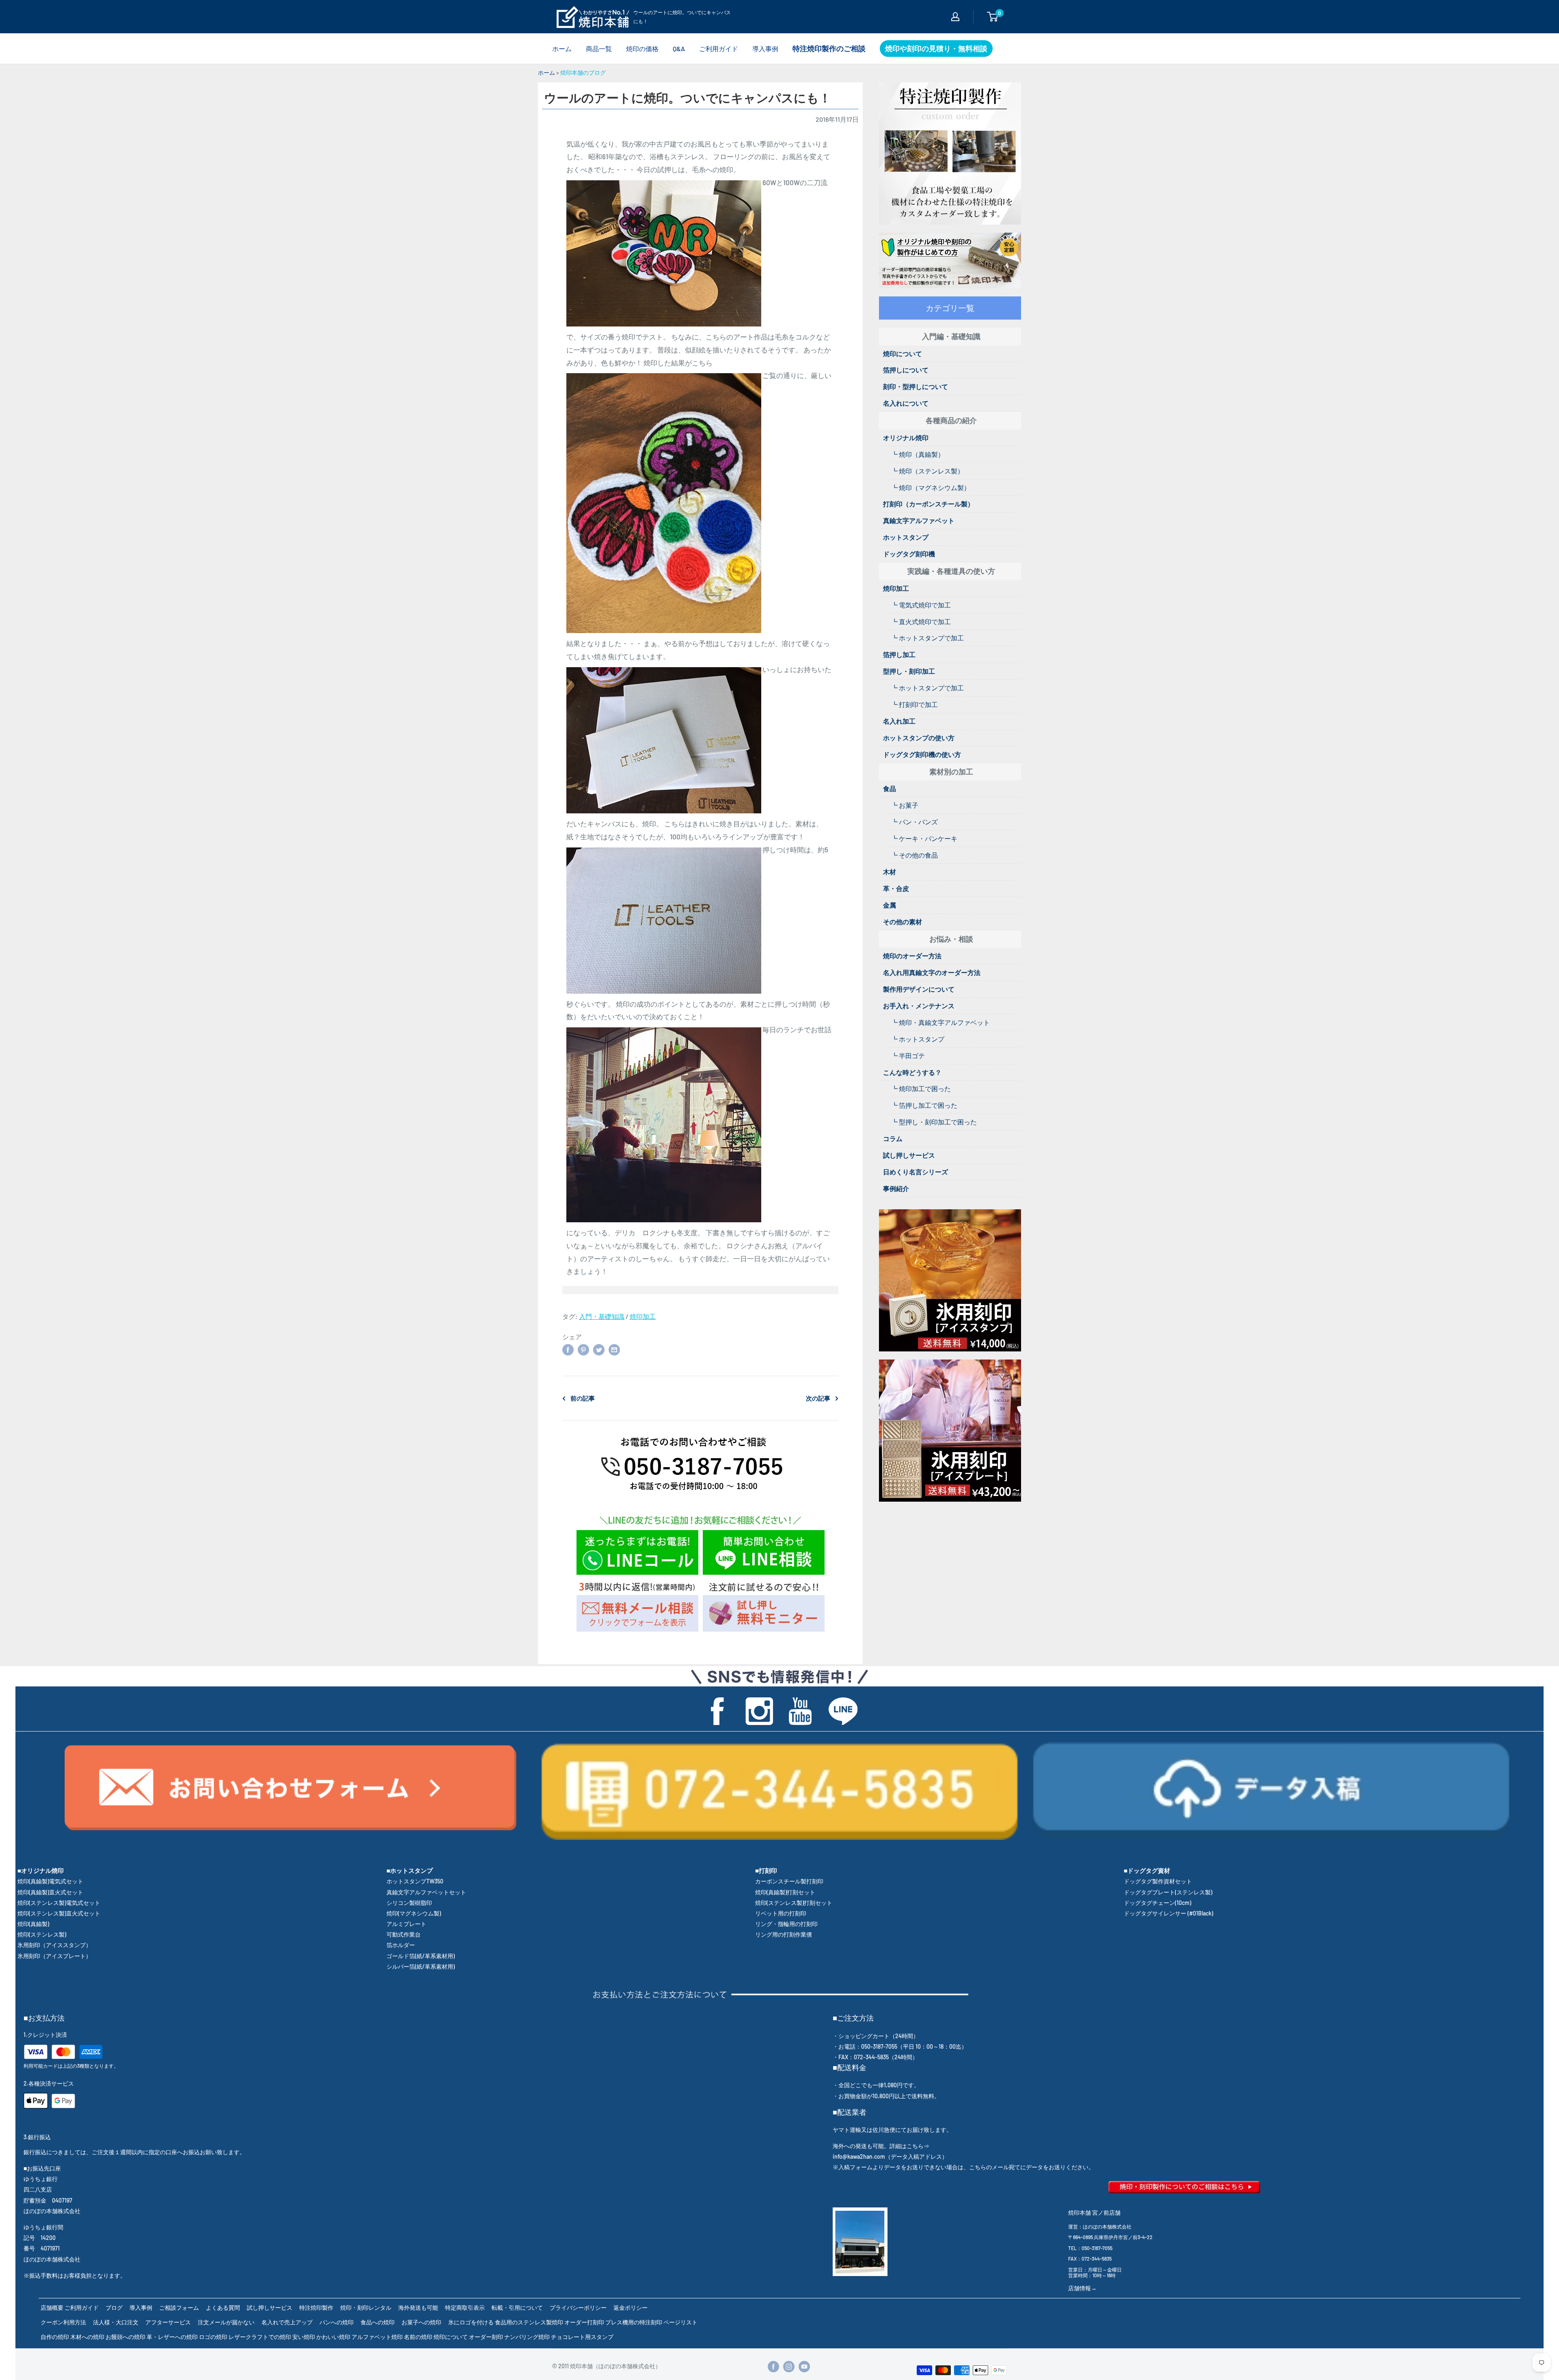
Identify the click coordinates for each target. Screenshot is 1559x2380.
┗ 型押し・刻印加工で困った (934, 1122)
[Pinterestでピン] (583, 1349)
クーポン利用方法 (63, 2322)
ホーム (562, 49)
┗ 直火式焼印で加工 (921, 621)
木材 (890, 872)
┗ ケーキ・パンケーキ (924, 838)
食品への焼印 (378, 2322)
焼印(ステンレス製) (42, 1934)
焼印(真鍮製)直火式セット (50, 1892)
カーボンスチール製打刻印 (789, 1881)
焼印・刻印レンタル (366, 2308)
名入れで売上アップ (287, 2322)
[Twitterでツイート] (599, 1349)
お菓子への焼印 (421, 2322)
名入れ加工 (899, 721)
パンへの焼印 (337, 2322)
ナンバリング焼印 (527, 2337)
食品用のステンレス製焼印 (529, 2322)
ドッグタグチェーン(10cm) (1157, 1903)
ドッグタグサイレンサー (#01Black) (1168, 1913)
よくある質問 (223, 2308)
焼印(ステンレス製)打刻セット (794, 1903)
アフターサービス (168, 2322)
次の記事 (818, 1398)
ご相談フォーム (179, 2308)
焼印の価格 (642, 49)
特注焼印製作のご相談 (829, 48)
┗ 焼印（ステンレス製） (927, 471)
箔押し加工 (899, 654)
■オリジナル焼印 (41, 1870)
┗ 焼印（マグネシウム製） (931, 487)
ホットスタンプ (906, 537)
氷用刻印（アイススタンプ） (54, 1945)
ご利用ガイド (719, 49)
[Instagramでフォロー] (789, 2367)
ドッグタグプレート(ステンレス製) (1168, 1892)
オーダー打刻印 (584, 2322)
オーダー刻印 (486, 2337)
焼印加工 (643, 1316)
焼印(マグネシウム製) (414, 1913)
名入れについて (906, 403)
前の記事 (583, 1398)
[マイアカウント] (955, 17)
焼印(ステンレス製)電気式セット (59, 1903)
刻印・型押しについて (916, 386)
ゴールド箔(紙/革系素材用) (421, 1956)
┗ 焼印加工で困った (921, 1088)
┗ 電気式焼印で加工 (921, 605)
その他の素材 (903, 922)
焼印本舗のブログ (583, 72)
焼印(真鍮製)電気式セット (50, 1881)
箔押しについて (906, 370)
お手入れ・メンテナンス (919, 1006)
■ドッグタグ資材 (1147, 1870)
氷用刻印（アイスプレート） (54, 1956)
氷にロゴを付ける (471, 2322)
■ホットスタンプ (410, 1870)
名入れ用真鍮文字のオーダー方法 (932, 972)
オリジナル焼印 (906, 438)
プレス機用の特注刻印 (634, 2322)
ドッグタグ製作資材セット (1158, 1881)
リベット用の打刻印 (781, 1913)
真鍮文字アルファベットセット (426, 1892)
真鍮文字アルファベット (919, 520)
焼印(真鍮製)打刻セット (785, 1892)
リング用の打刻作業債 (784, 1934)
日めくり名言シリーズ (916, 1172)
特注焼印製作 (316, 2308)
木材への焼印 (87, 2337)
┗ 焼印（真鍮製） (918, 454)
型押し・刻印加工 (909, 671)
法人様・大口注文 (116, 2322)
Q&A (679, 49)
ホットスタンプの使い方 (919, 738)
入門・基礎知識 (602, 1316)
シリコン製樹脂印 (409, 1903)
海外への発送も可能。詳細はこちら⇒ (881, 2146)
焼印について (903, 353)
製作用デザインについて (919, 989)
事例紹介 (896, 1188)
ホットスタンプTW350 (415, 1881)
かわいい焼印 (333, 2337)
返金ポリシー (631, 2308)
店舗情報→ (1082, 2288)
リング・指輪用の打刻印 (786, 1924)
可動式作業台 (404, 1934)
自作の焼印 (55, 2337)
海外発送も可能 (418, 2308)
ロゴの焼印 (213, 2337)
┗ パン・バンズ (914, 822)
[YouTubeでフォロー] (804, 2367)
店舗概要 (52, 2308)
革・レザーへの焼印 (172, 2337)
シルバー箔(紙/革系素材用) (421, 1966)
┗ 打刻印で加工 (914, 704)
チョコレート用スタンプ (582, 2337)
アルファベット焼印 (377, 2337)
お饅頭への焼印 (125, 2337)
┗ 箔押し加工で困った (924, 1105)
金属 (890, 905)
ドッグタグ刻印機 (909, 554)
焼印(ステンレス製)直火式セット (59, 1913)
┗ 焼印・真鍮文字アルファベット (940, 1022)
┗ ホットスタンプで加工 (927, 638)
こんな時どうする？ (912, 1072)
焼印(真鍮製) (33, 1924)
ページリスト (680, 2322)
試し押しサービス (909, 1155)
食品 (890, 788)
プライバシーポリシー (578, 2308)
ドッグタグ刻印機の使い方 (922, 754)
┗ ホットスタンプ (918, 1039)
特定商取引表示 (465, 2308)
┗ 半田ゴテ (908, 1056)
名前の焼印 (418, 2337)
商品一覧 (599, 49)
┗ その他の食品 (914, 855)
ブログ (114, 2308)
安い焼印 (304, 2337)
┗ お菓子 (905, 805)
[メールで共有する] (614, 1349)
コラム (893, 1138)
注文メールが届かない (226, 2322)
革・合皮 (896, 888)
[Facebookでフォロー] (773, 2367)
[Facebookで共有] (568, 1349)
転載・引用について (517, 2308)
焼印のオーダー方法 (912, 956)
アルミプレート (406, 1924)
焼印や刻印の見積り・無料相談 (936, 48)
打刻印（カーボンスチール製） (928, 504)
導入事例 (765, 49)
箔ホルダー (401, 1945)
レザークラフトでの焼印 (260, 2337)
